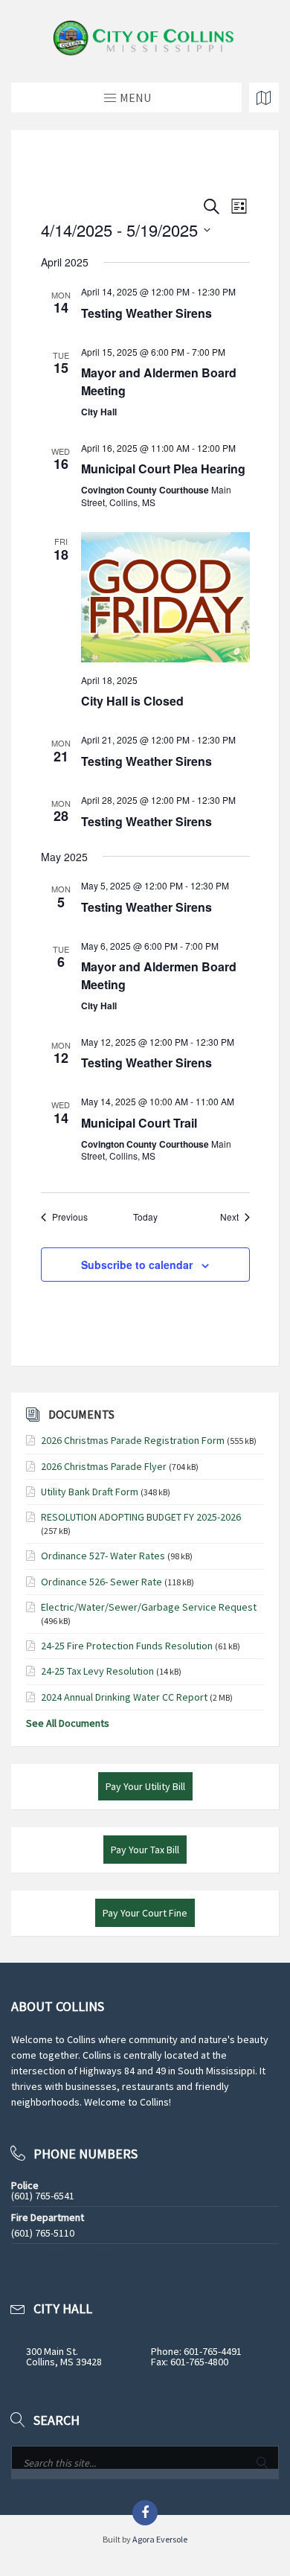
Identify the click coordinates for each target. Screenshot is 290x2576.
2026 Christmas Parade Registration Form (133, 1440)
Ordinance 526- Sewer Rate (101, 1582)
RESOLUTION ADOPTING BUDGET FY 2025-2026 (141, 1517)
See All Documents (68, 1723)
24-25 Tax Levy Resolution (97, 1671)
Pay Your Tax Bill (145, 1850)
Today (145, 1217)
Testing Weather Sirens (146, 313)
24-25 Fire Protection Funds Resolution (127, 1646)
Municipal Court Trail (139, 1123)
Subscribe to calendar (137, 1265)
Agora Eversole (160, 2539)
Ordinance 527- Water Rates (103, 1556)
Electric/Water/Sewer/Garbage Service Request (149, 1607)
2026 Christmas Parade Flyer (104, 1466)
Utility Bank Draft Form (90, 1492)
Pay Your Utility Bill (145, 1786)
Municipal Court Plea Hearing (163, 469)
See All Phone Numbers (63, 2257)
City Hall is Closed (132, 701)
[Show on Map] (264, 98)
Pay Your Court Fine (145, 1913)
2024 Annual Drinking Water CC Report (124, 1697)
